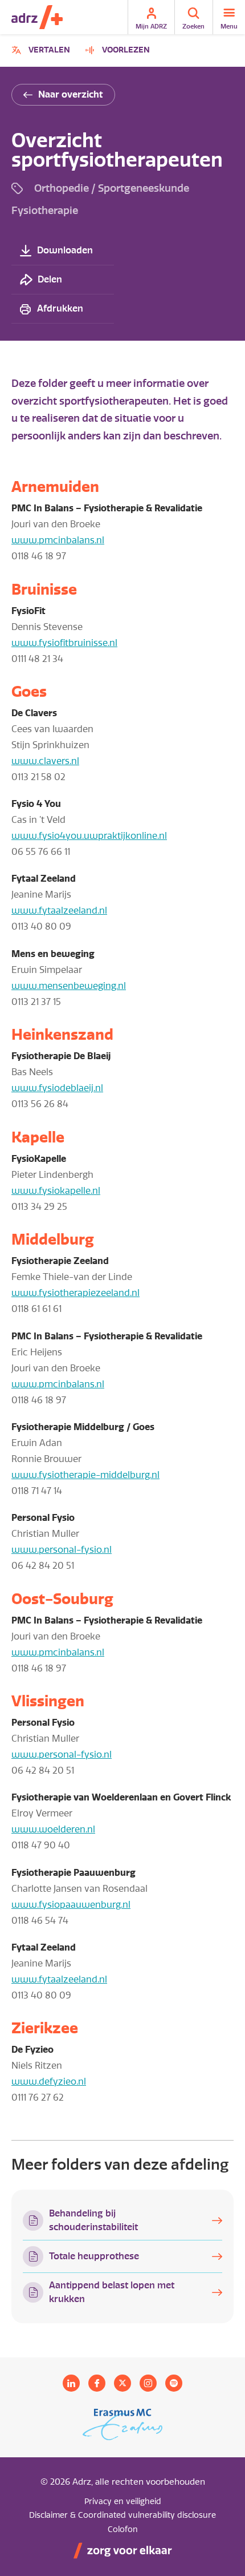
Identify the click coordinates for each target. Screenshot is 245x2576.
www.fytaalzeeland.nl (59, 911)
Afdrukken (60, 308)
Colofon (123, 2529)
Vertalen (42, 52)
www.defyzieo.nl (49, 2082)
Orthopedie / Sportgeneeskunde (112, 188)
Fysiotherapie (45, 210)
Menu (229, 26)
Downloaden (65, 250)
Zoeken (193, 26)
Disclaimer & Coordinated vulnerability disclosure (122, 2515)
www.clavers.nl (45, 761)
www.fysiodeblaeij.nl (57, 1088)
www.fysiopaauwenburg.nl (71, 1905)
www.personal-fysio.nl (62, 1550)
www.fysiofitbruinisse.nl (64, 643)
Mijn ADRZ (151, 26)
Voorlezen (126, 50)
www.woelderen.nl (53, 1829)
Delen (50, 279)
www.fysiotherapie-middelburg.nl (85, 1475)
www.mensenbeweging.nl (69, 986)
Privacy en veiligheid (123, 2502)
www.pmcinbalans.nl (58, 540)
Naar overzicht (71, 94)
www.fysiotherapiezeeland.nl (75, 1293)
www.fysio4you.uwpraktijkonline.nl (89, 836)
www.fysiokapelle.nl (56, 1191)
